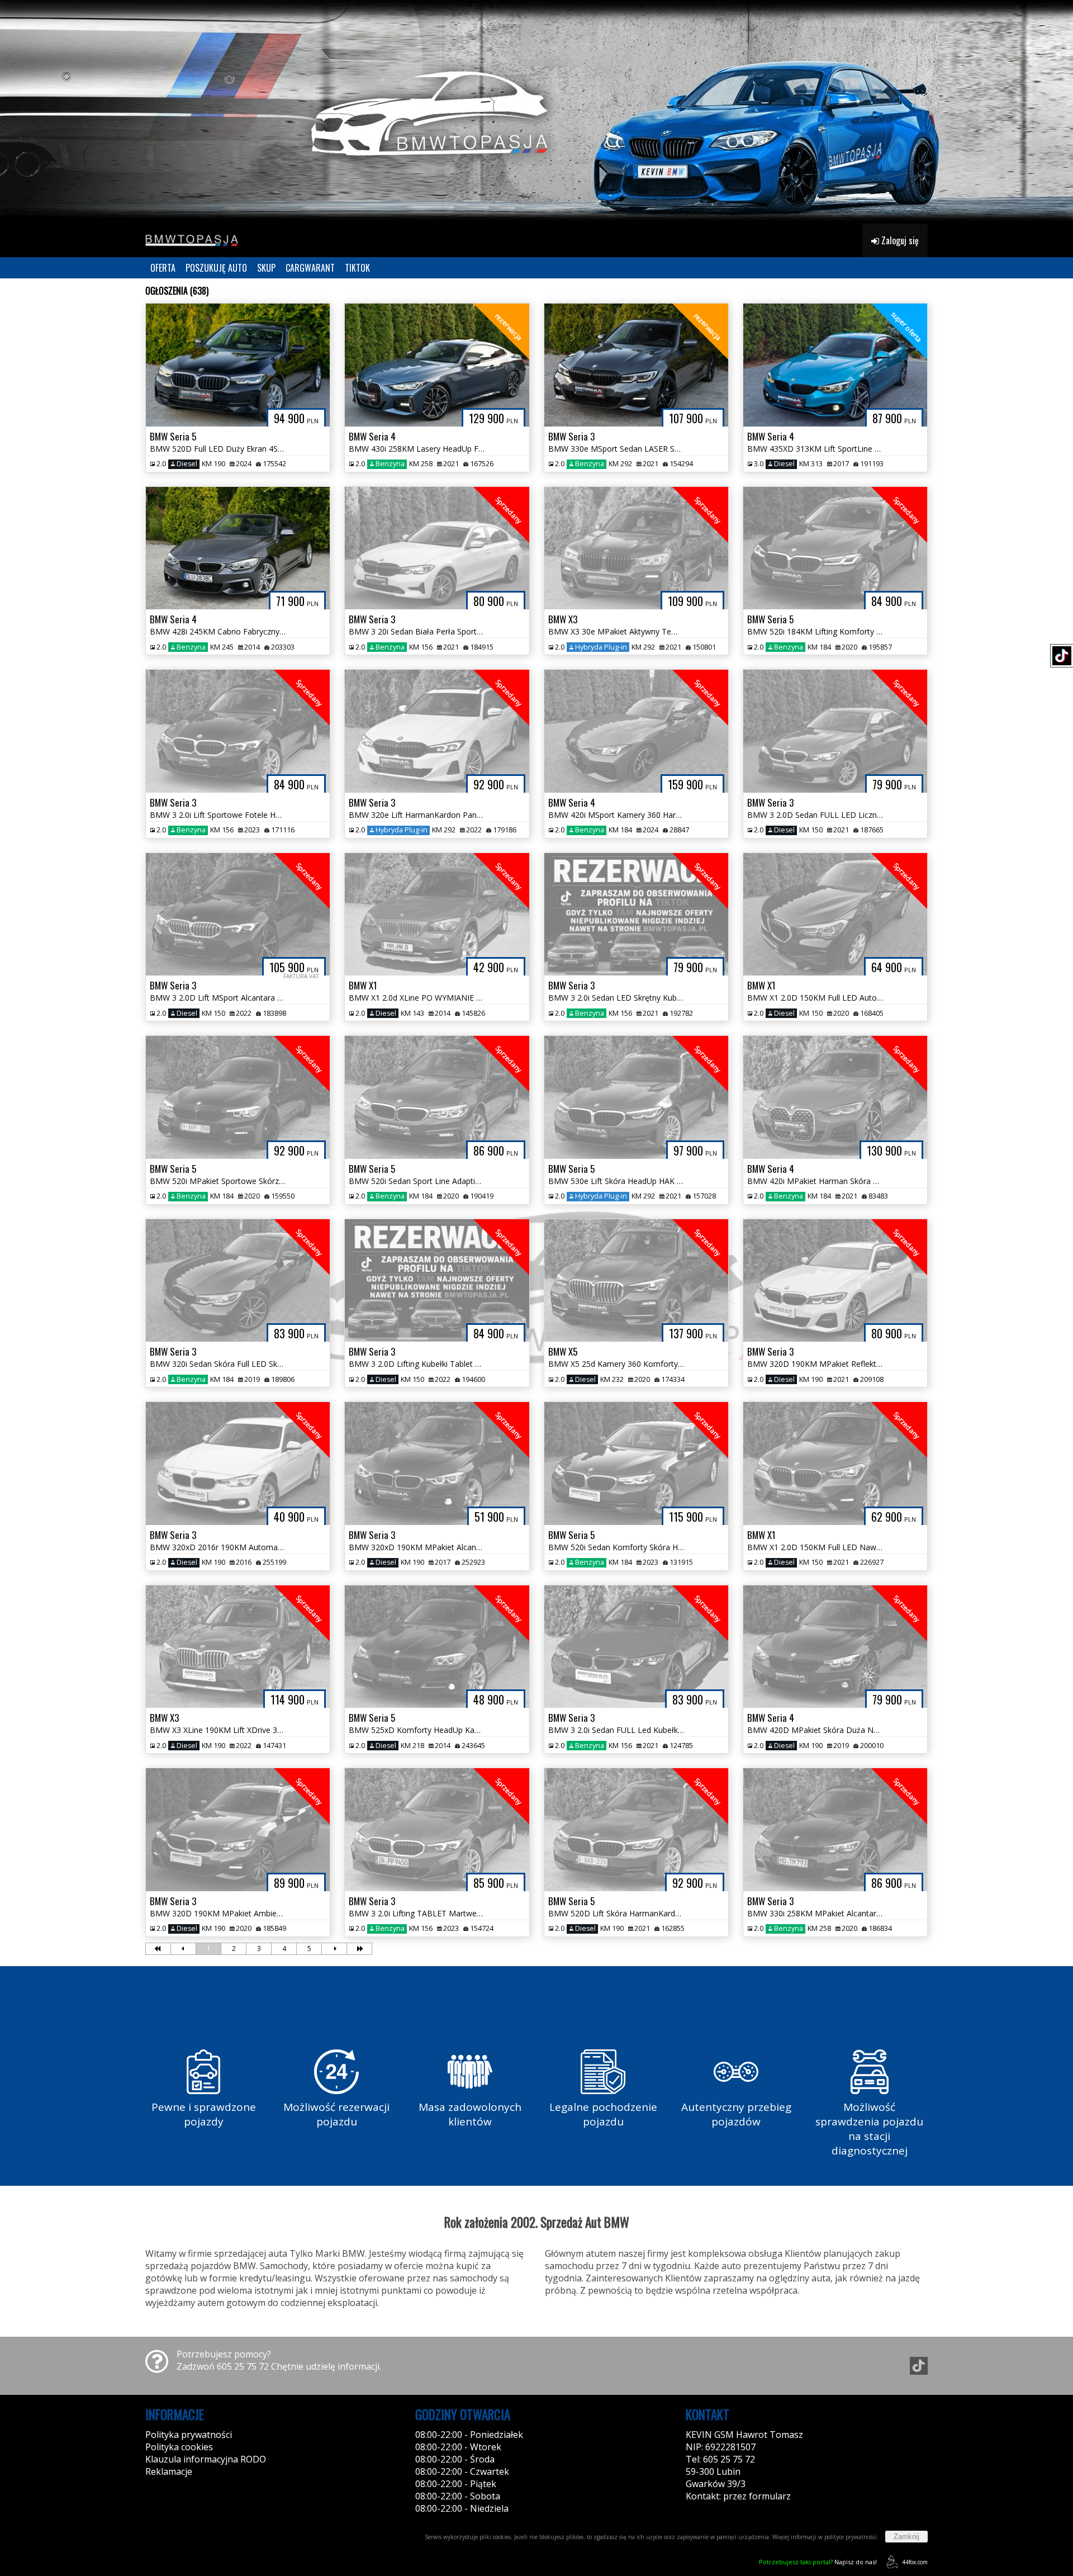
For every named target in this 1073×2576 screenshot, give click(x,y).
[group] (536, 112)
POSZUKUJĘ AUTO (216, 268)
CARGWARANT (310, 268)
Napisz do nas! (818, 2562)
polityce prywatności (851, 2537)
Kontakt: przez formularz (738, 2496)
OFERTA (163, 268)
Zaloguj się (899, 240)
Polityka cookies (179, 2447)
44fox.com (915, 2562)
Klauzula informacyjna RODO (206, 2459)
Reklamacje (169, 2471)
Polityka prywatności (189, 2435)
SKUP (266, 268)
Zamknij (906, 2537)
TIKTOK (357, 268)
